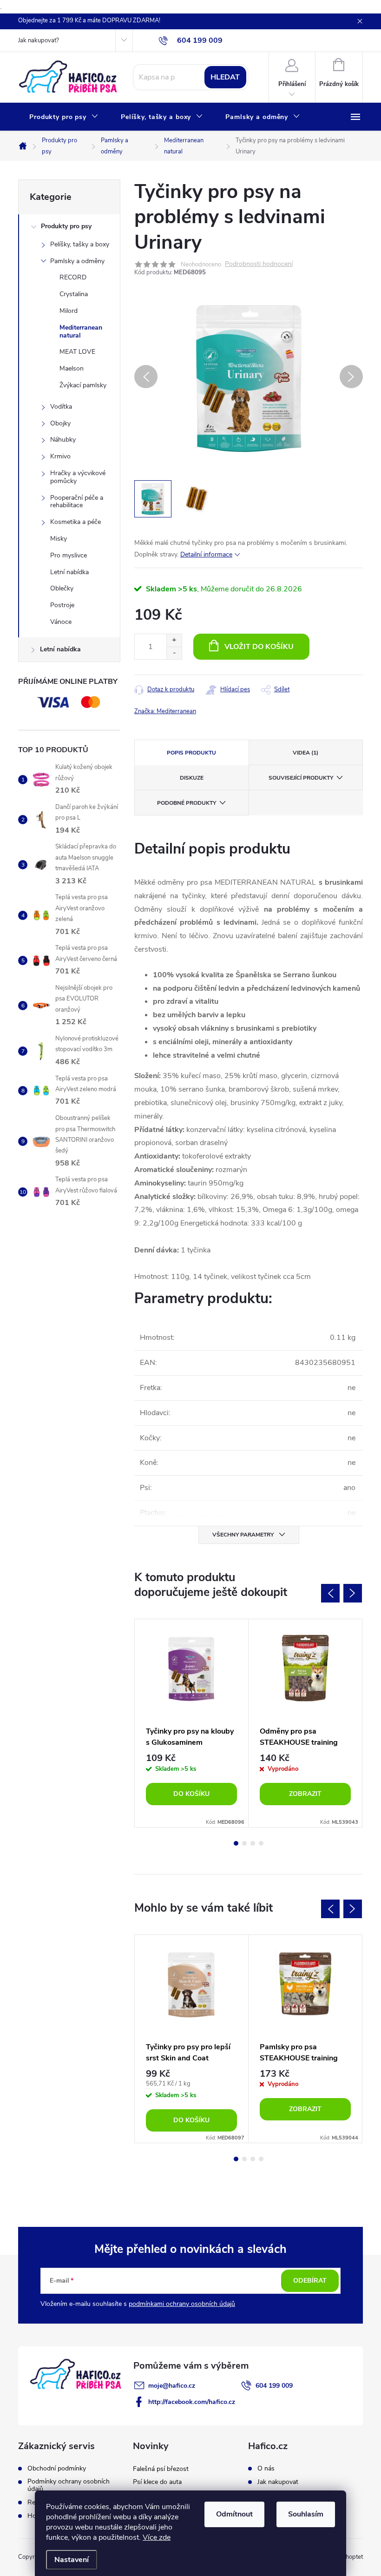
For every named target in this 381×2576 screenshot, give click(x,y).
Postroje (62, 605)
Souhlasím (306, 2514)
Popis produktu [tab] (191, 753)
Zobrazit (305, 1794)
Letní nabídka (69, 572)
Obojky (60, 423)
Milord (69, 311)
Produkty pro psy (66, 226)
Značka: (165, 711)
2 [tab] (244, 1843)
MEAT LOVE (77, 352)
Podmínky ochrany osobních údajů (69, 2485)
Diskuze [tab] (192, 778)
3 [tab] (253, 1843)
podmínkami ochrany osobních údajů (182, 2304)
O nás (266, 2469)
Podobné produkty (187, 803)
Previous (330, 1593)
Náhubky (63, 440)
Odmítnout (234, 2514)
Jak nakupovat (278, 2482)
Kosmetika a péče (76, 522)
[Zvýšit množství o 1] (174, 640)
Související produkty (301, 778)
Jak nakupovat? (39, 40)
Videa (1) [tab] (305, 753)
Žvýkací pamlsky (83, 385)
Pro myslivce (69, 555)
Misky (59, 539)
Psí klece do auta (157, 2482)
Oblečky (62, 588)
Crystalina (74, 294)
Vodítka (61, 407)
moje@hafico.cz (172, 2386)
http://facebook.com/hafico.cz (192, 2402)
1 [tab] (236, 1843)
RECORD (73, 277)
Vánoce (61, 622)
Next (353, 1593)
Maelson (72, 368)
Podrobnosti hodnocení (259, 264)
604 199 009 (274, 2386)
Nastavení (72, 2560)
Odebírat (310, 2281)
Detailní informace (206, 554)
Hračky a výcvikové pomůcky (78, 477)
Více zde (157, 2537)
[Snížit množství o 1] (174, 653)
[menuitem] (64, 117)
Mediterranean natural (81, 331)
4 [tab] (261, 1843)
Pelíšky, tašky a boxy (80, 244)
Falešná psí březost (161, 2469)
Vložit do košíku (259, 647)
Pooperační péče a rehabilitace (77, 502)
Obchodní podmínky (57, 2469)
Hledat (225, 77)
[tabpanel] (192, 1723)
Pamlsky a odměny (77, 261)
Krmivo (60, 456)
